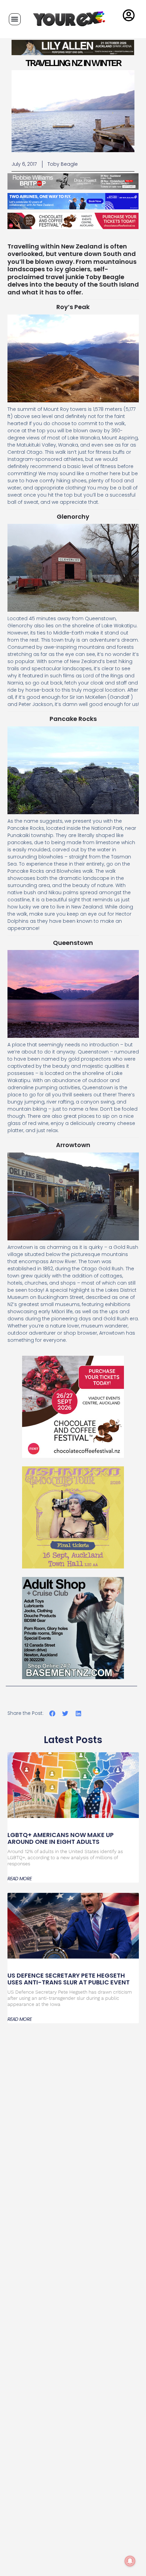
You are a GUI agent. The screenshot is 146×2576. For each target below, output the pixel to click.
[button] (15, 19)
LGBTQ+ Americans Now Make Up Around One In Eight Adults (61, 1838)
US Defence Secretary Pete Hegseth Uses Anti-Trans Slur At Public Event (69, 1979)
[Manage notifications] (130, 2561)
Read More (20, 1879)
